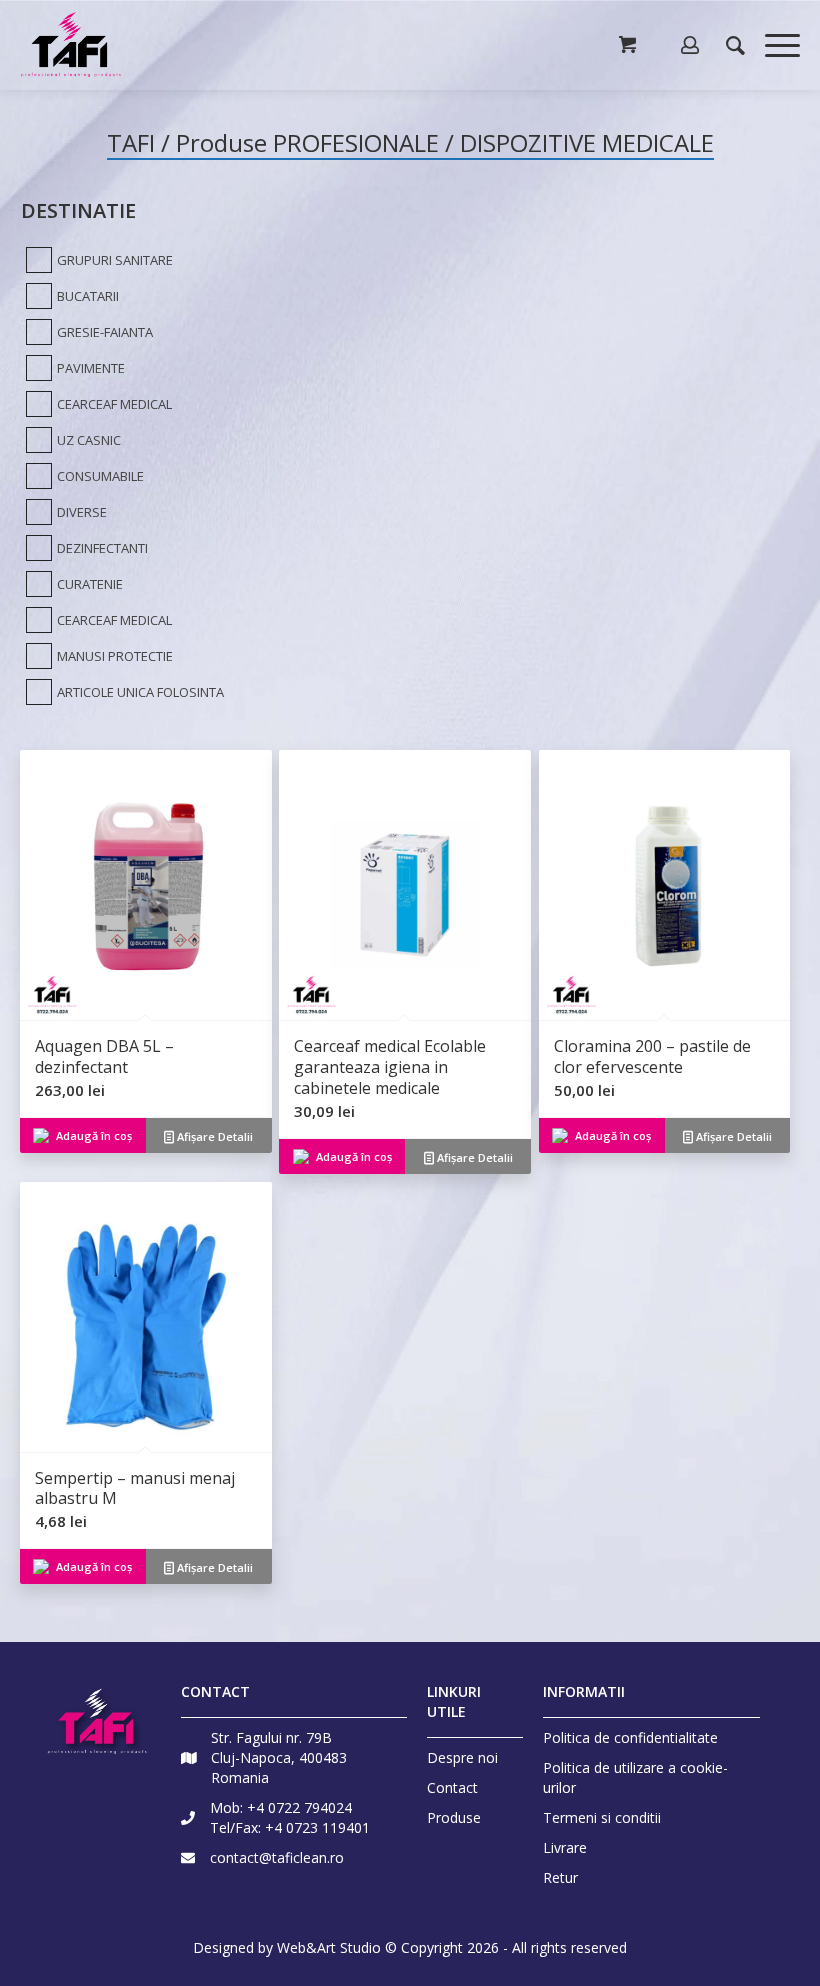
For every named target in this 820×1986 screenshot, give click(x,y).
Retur (560, 1877)
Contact (452, 1787)
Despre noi (462, 1757)
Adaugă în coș (94, 1135)
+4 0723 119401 (317, 1827)
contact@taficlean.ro (277, 1857)
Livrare (565, 1847)
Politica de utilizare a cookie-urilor (635, 1777)
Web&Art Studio (329, 1947)
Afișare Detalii (213, 1136)
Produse (454, 1817)
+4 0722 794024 (299, 1807)
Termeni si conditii (602, 1817)
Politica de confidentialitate (630, 1737)
